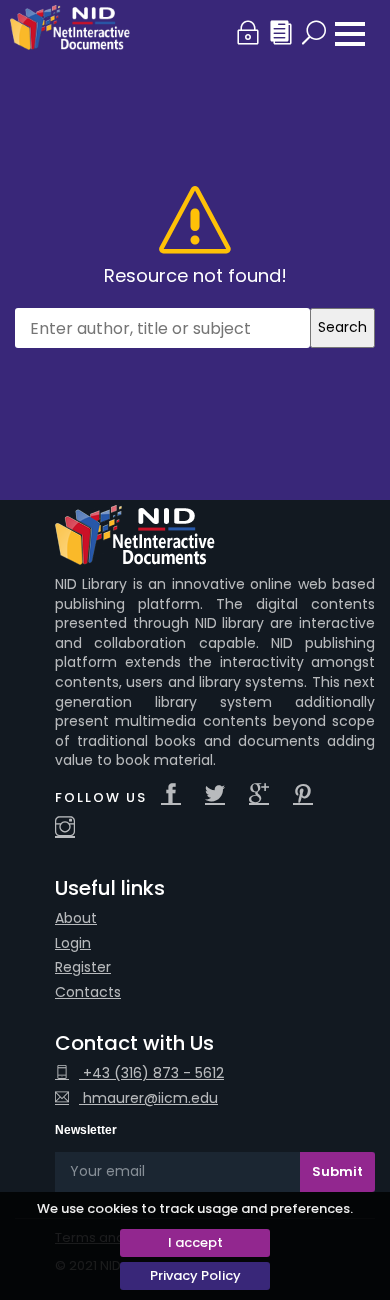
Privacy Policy (195, 1275)
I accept (195, 1242)
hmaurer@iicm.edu (148, 1098)
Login (248, 33)
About (76, 918)
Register (83, 967)
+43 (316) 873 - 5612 (151, 1073)
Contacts (88, 992)
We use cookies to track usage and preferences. (195, 1208)
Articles (281, 33)
